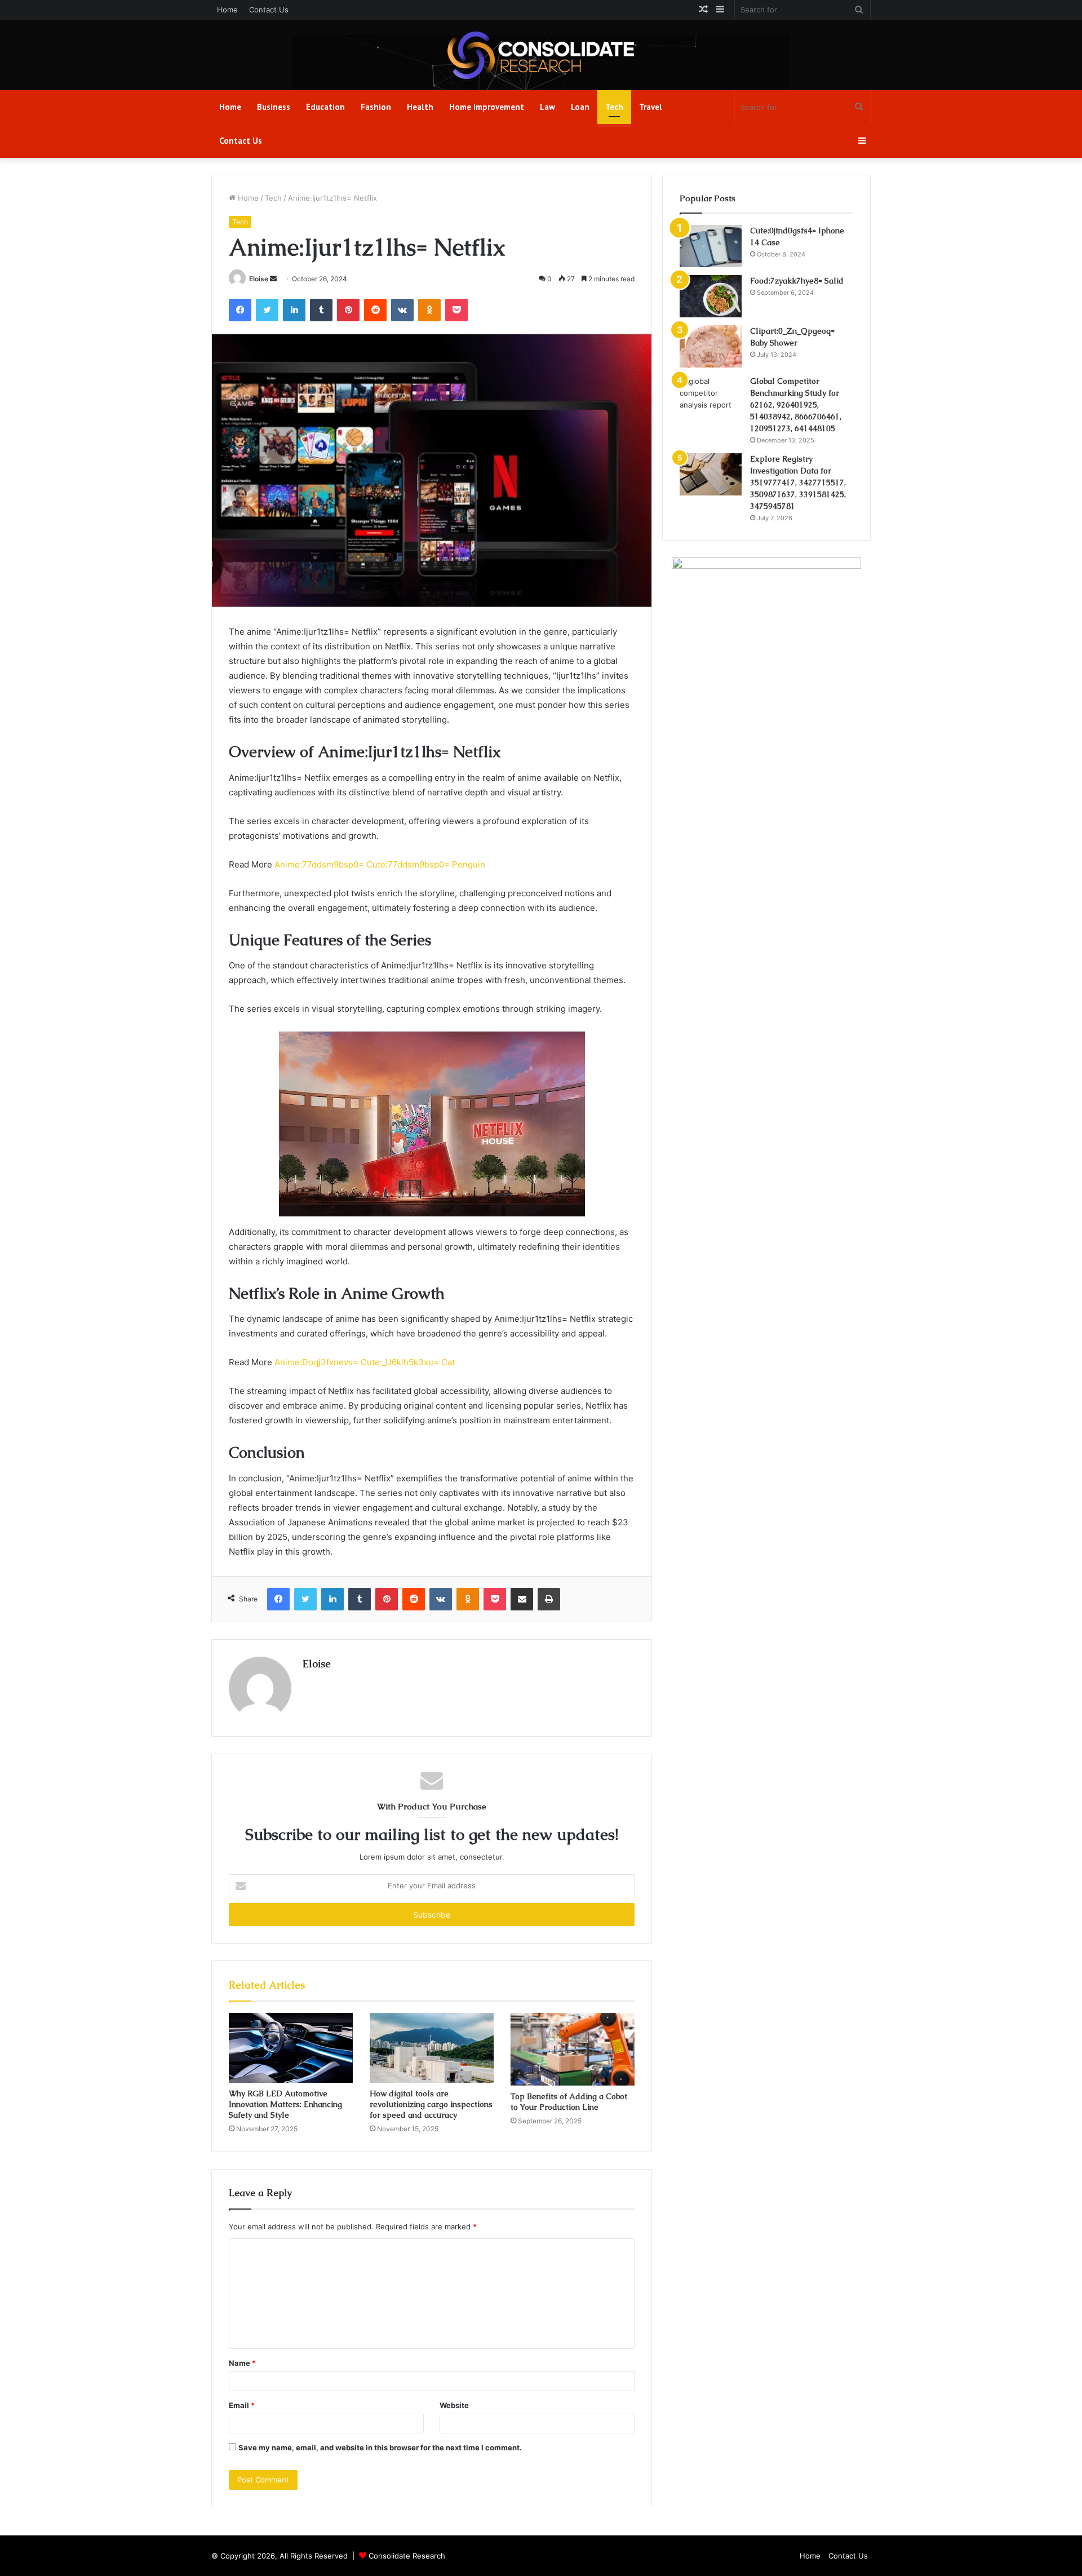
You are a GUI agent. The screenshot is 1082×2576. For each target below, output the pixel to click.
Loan (580, 107)
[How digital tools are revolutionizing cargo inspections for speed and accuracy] (432, 2048)
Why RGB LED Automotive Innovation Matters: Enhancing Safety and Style (285, 2104)
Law (547, 107)
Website (454, 2405)
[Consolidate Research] (541, 55)
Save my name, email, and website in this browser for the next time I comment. (380, 2447)
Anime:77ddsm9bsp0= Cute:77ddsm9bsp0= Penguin (380, 864)
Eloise (259, 279)
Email (242, 2405)
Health (420, 107)
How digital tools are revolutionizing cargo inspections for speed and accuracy (431, 2104)
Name (242, 2363)
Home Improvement (487, 107)
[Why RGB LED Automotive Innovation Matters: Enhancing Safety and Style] (291, 2048)
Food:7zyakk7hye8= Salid (797, 281)
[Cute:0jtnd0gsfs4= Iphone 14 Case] (711, 246)
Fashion (376, 107)
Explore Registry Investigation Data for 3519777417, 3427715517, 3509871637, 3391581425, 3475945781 (798, 483)
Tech (614, 107)
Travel (651, 107)
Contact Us (269, 10)
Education (325, 107)
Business (274, 107)
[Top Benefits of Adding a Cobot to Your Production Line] (573, 2049)
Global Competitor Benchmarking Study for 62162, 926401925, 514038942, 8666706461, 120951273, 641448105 (796, 405)
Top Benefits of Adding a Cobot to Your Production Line (569, 2102)
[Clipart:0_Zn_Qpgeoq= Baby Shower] (711, 346)
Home (227, 10)
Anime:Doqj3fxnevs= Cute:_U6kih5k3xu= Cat (365, 1362)
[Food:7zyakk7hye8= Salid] (711, 296)
